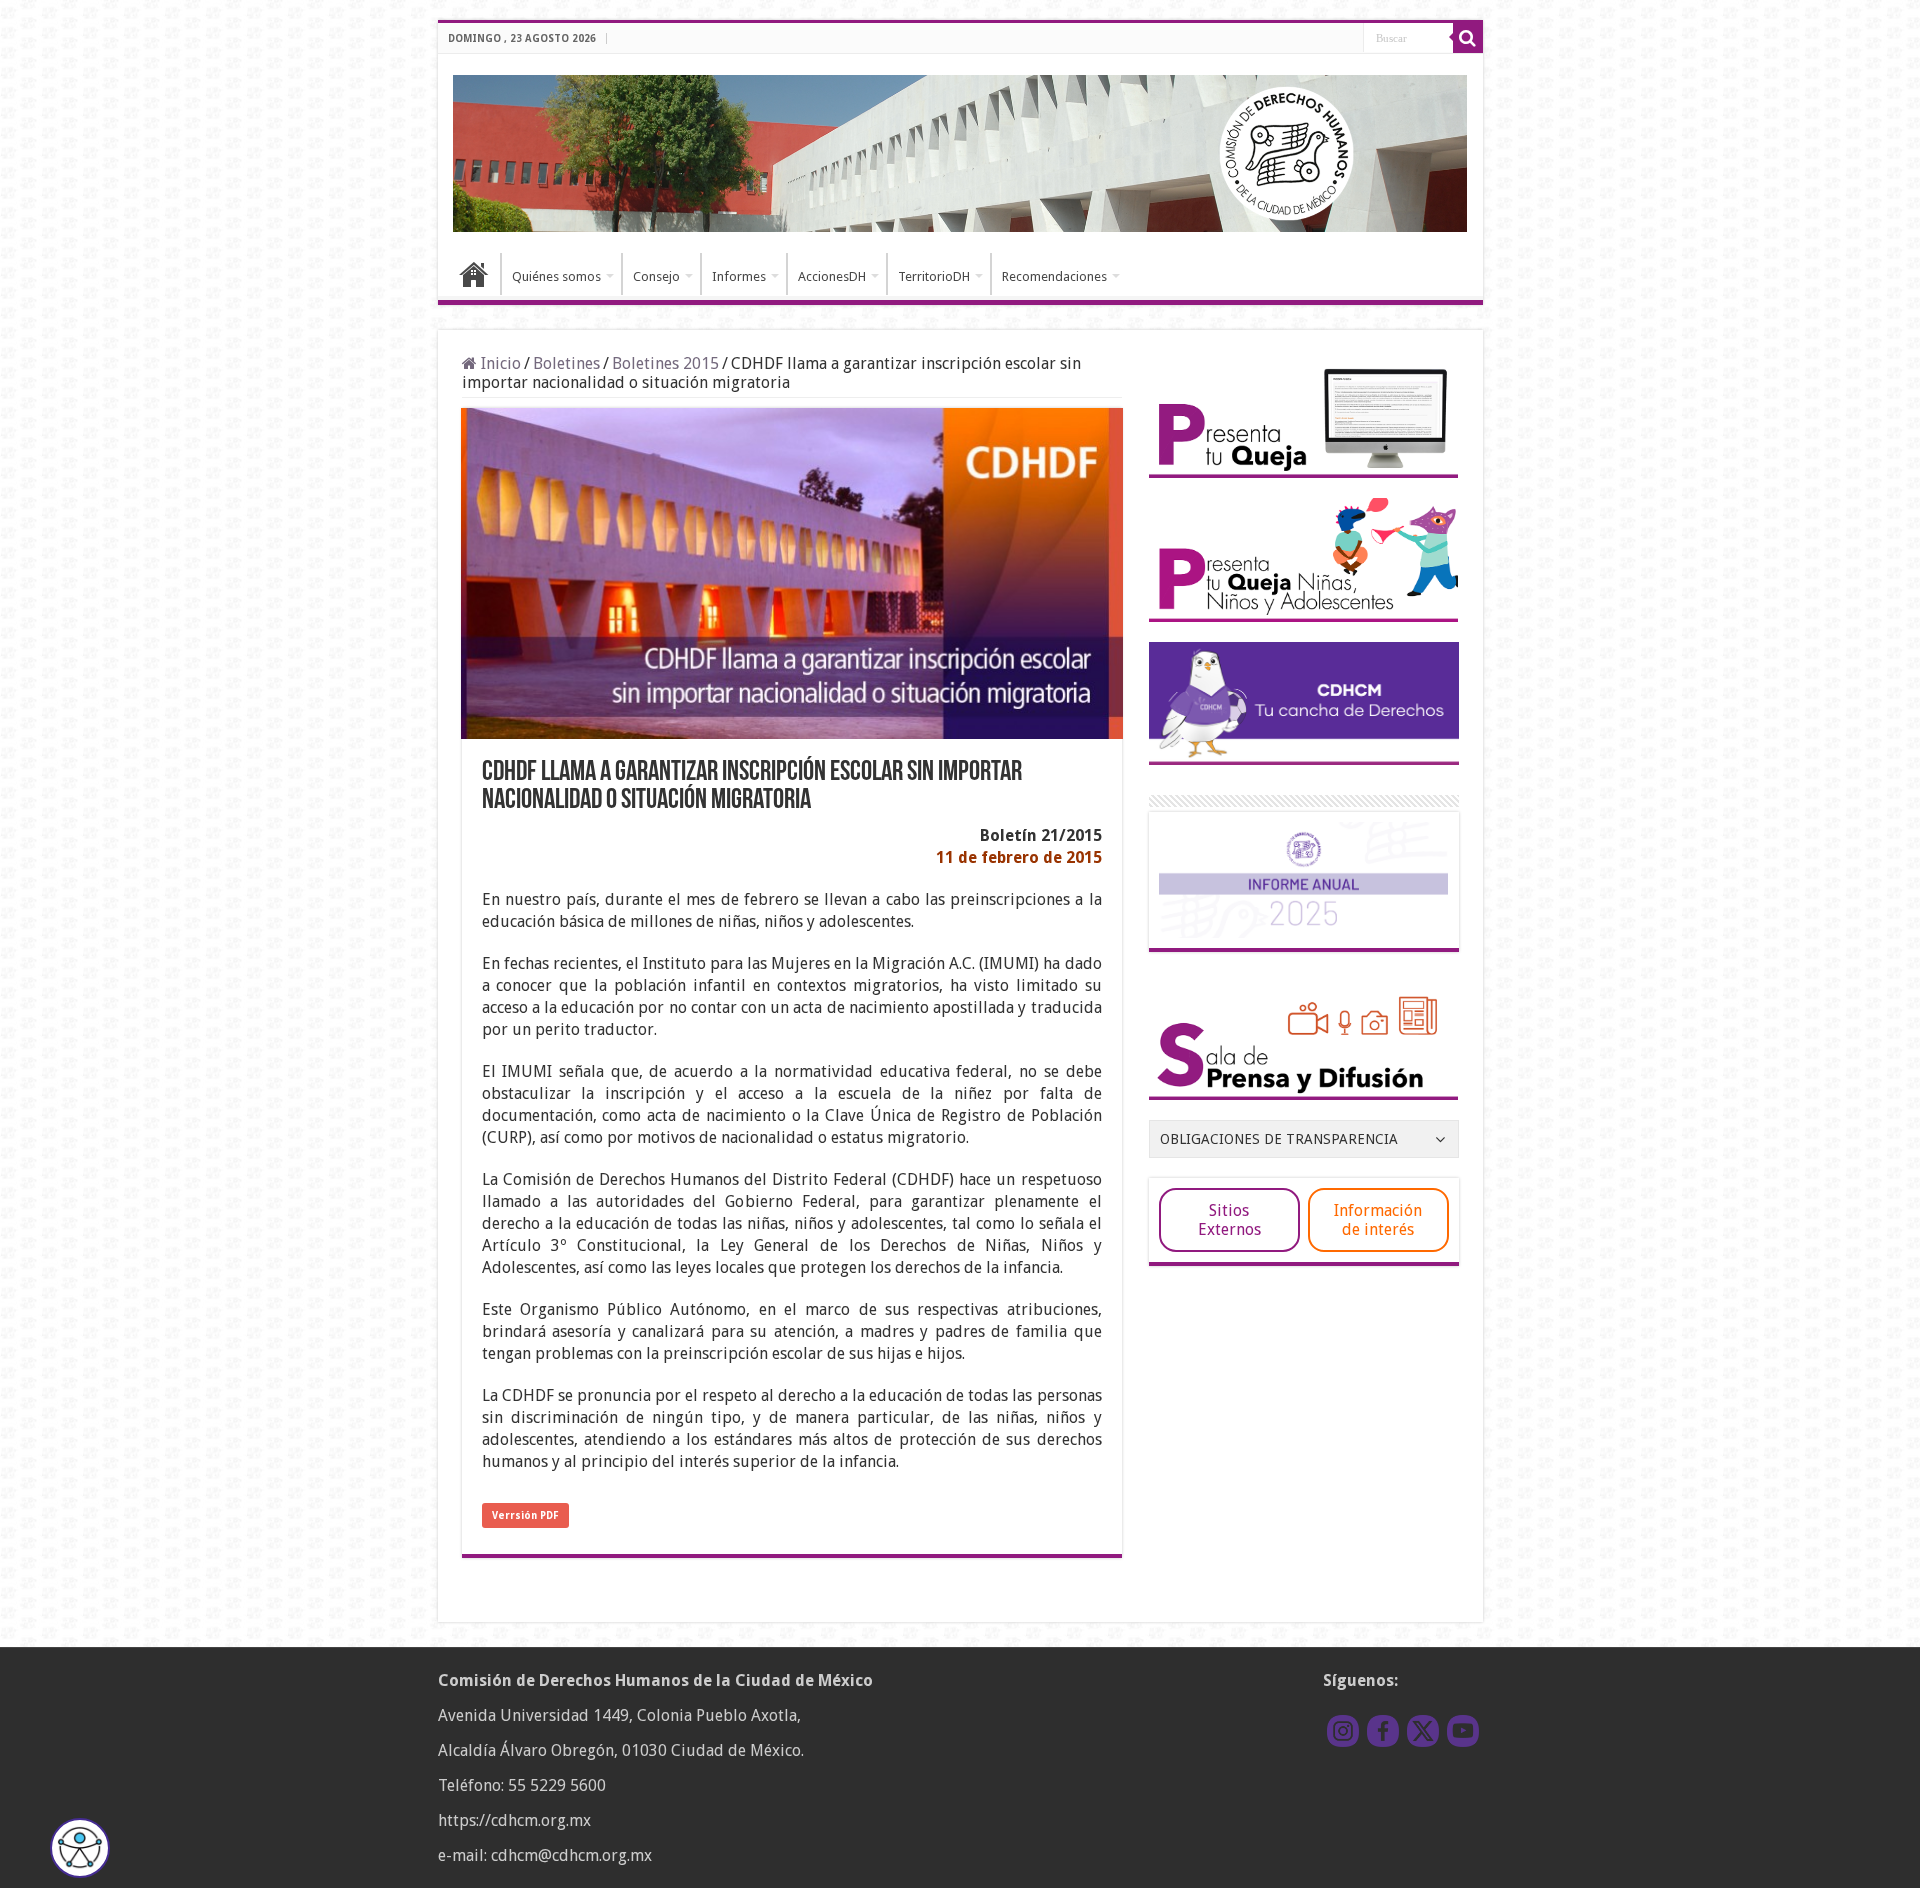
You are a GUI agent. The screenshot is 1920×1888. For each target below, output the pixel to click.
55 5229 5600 (557, 1785)
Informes (739, 276)
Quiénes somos (556, 276)
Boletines (566, 363)
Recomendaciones (1054, 276)
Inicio (474, 274)
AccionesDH (832, 276)
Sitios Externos (1229, 1220)
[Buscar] (1468, 38)
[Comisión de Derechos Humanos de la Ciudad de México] (960, 150)
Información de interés (1378, 1220)
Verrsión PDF (525, 1515)
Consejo (656, 276)
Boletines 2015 (665, 363)
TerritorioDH (934, 276)
